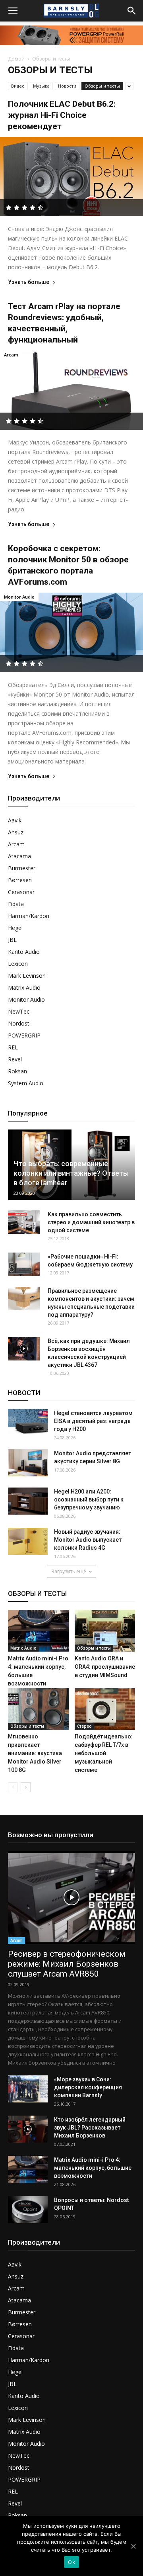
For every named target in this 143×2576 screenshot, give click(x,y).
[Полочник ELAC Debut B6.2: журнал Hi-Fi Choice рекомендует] (71, 177)
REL (13, 1047)
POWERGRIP (24, 1035)
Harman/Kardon (29, 916)
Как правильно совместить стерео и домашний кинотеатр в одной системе (91, 1222)
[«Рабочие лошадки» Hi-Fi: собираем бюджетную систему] (24, 1265)
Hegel (15, 928)
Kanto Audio (24, 952)
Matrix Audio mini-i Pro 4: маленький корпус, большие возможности (93, 2168)
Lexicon (18, 964)
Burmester (22, 868)
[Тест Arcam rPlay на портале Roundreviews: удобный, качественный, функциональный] (71, 390)
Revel (15, 1059)
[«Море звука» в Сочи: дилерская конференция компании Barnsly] (28, 2089)
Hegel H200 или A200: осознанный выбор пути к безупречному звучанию (89, 1499)
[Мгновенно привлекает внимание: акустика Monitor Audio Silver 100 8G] (38, 1709)
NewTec (19, 1011)
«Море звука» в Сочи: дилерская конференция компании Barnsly (88, 2087)
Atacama (19, 856)
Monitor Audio (19, 597)
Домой (16, 59)
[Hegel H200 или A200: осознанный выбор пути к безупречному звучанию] (28, 1501)
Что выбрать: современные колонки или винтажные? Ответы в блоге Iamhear (71, 1173)
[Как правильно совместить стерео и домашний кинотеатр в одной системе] (24, 1222)
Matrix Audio (24, 988)
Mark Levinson (27, 976)
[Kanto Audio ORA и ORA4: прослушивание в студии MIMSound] (105, 1631)
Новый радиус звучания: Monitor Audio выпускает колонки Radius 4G (88, 1540)
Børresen (20, 880)
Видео (18, 86)
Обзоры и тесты (102, 86)
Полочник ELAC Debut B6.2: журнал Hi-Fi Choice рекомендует (62, 115)
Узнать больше (29, 282)
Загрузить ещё (69, 1571)
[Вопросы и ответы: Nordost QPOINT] (28, 2210)
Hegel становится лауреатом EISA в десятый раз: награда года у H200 (93, 1421)
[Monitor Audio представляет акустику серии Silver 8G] (28, 1463)
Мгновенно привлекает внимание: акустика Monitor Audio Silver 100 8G (35, 1753)
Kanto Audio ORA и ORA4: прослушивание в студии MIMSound (105, 1667)
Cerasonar (21, 892)
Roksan (17, 1071)
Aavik (15, 820)
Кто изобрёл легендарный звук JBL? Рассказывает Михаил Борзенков (90, 2128)
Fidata (16, 904)
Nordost (19, 1023)
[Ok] (133, 2546)
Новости (67, 86)
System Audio (26, 1083)
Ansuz (16, 832)
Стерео (84, 1726)
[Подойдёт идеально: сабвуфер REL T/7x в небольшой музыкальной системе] (105, 1709)
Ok (71, 2562)
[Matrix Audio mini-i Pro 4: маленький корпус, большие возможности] (38, 1631)
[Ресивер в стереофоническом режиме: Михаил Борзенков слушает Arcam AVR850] (71, 1897)
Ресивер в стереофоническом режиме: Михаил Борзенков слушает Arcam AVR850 (67, 1964)
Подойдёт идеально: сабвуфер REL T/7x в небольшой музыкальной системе (104, 1753)
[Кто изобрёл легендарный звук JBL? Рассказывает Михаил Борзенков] (28, 2129)
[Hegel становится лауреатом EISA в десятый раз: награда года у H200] (28, 1423)
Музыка (41, 86)
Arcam (11, 355)
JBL (12, 940)
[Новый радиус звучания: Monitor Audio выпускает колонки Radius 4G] (28, 1541)
